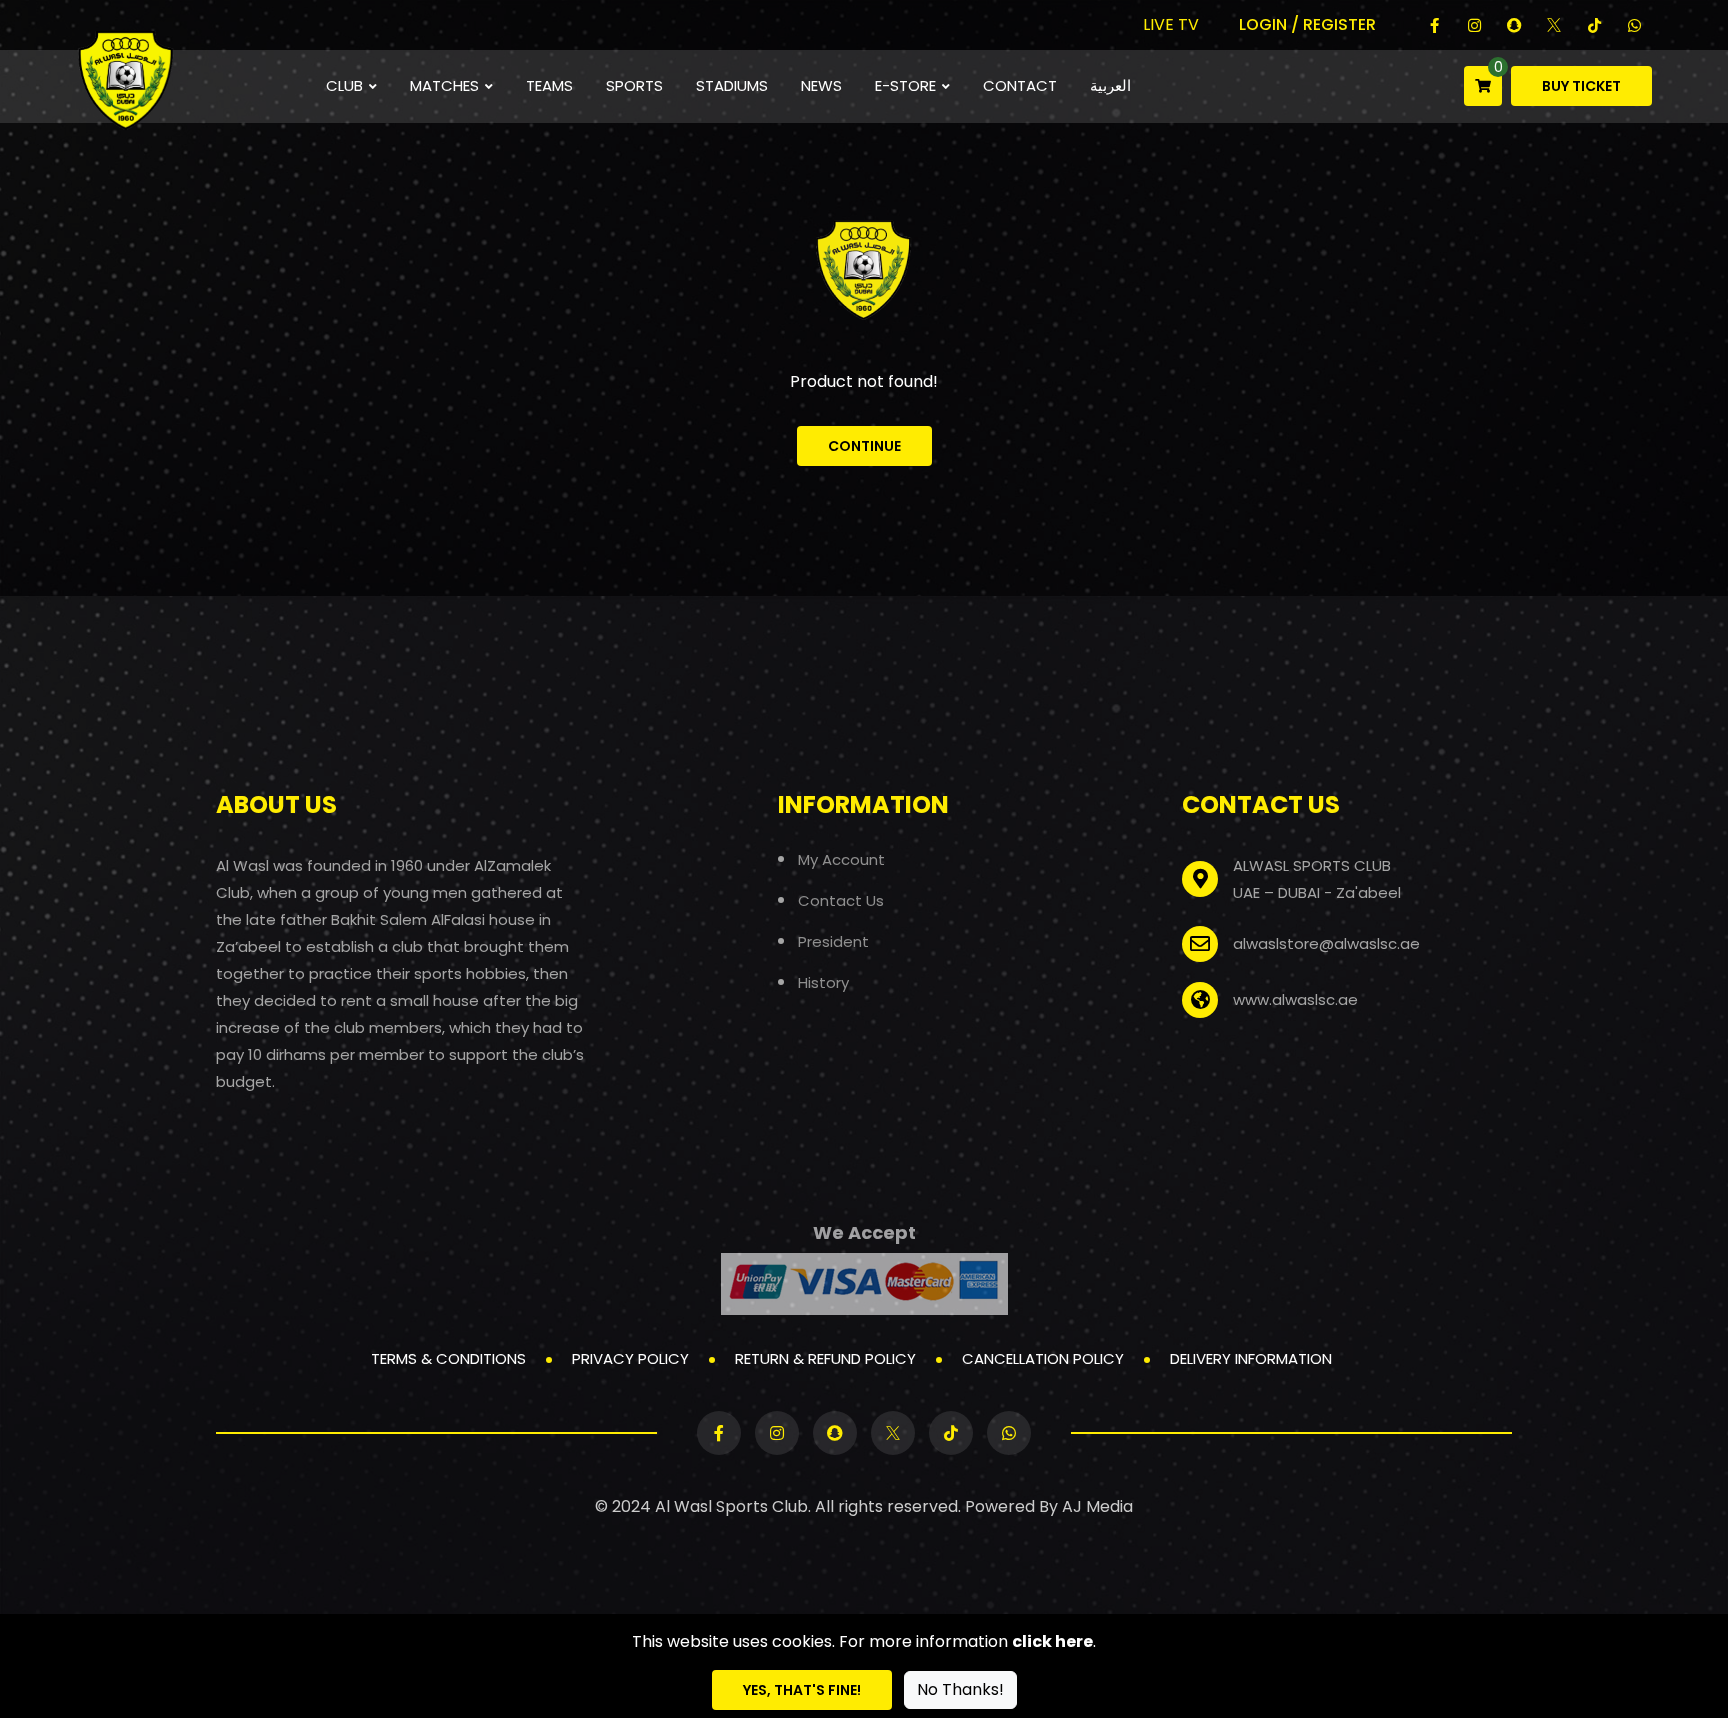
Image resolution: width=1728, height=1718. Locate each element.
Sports (634, 85)
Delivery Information (1251, 1358)
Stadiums (732, 85)
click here (1052, 1641)
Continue (864, 446)
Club (344, 85)
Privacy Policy (630, 1358)
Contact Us (841, 900)
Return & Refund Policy (825, 1358)
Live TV (1171, 24)
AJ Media (1097, 1506)
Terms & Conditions (448, 1358)
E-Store (905, 85)
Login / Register (1307, 24)
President (833, 941)
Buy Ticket (1581, 86)
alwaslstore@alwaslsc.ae (1326, 943)
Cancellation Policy (1043, 1358)
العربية (1110, 85)
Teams (549, 85)
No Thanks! (960, 1689)
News (821, 85)
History (823, 982)
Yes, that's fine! (802, 1690)
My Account (841, 859)
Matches (444, 85)
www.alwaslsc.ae (1295, 999)
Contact (1020, 85)
